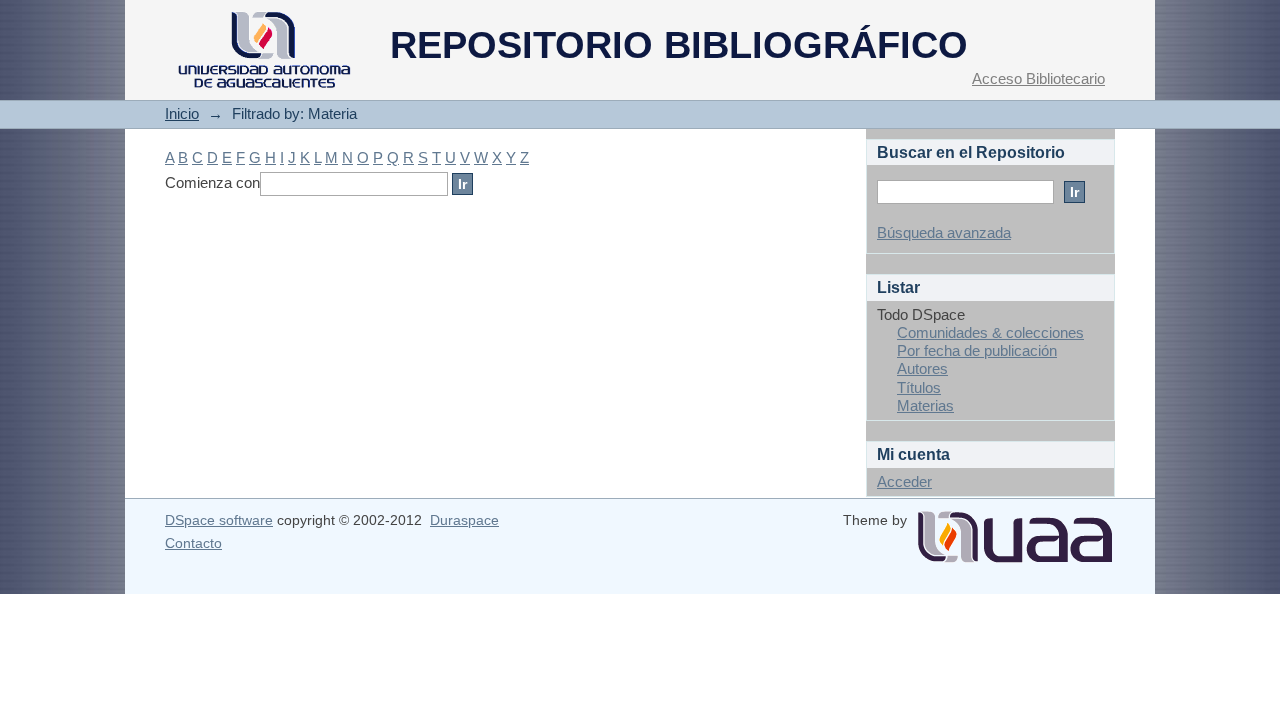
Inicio (182, 113)
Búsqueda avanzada (944, 232)
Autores (922, 368)
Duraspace (464, 520)
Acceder (904, 481)
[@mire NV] (1015, 529)
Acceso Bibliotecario (1038, 78)
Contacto (193, 543)
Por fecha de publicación (977, 350)
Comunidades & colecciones (990, 332)
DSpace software (219, 520)
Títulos (919, 387)
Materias (925, 405)
